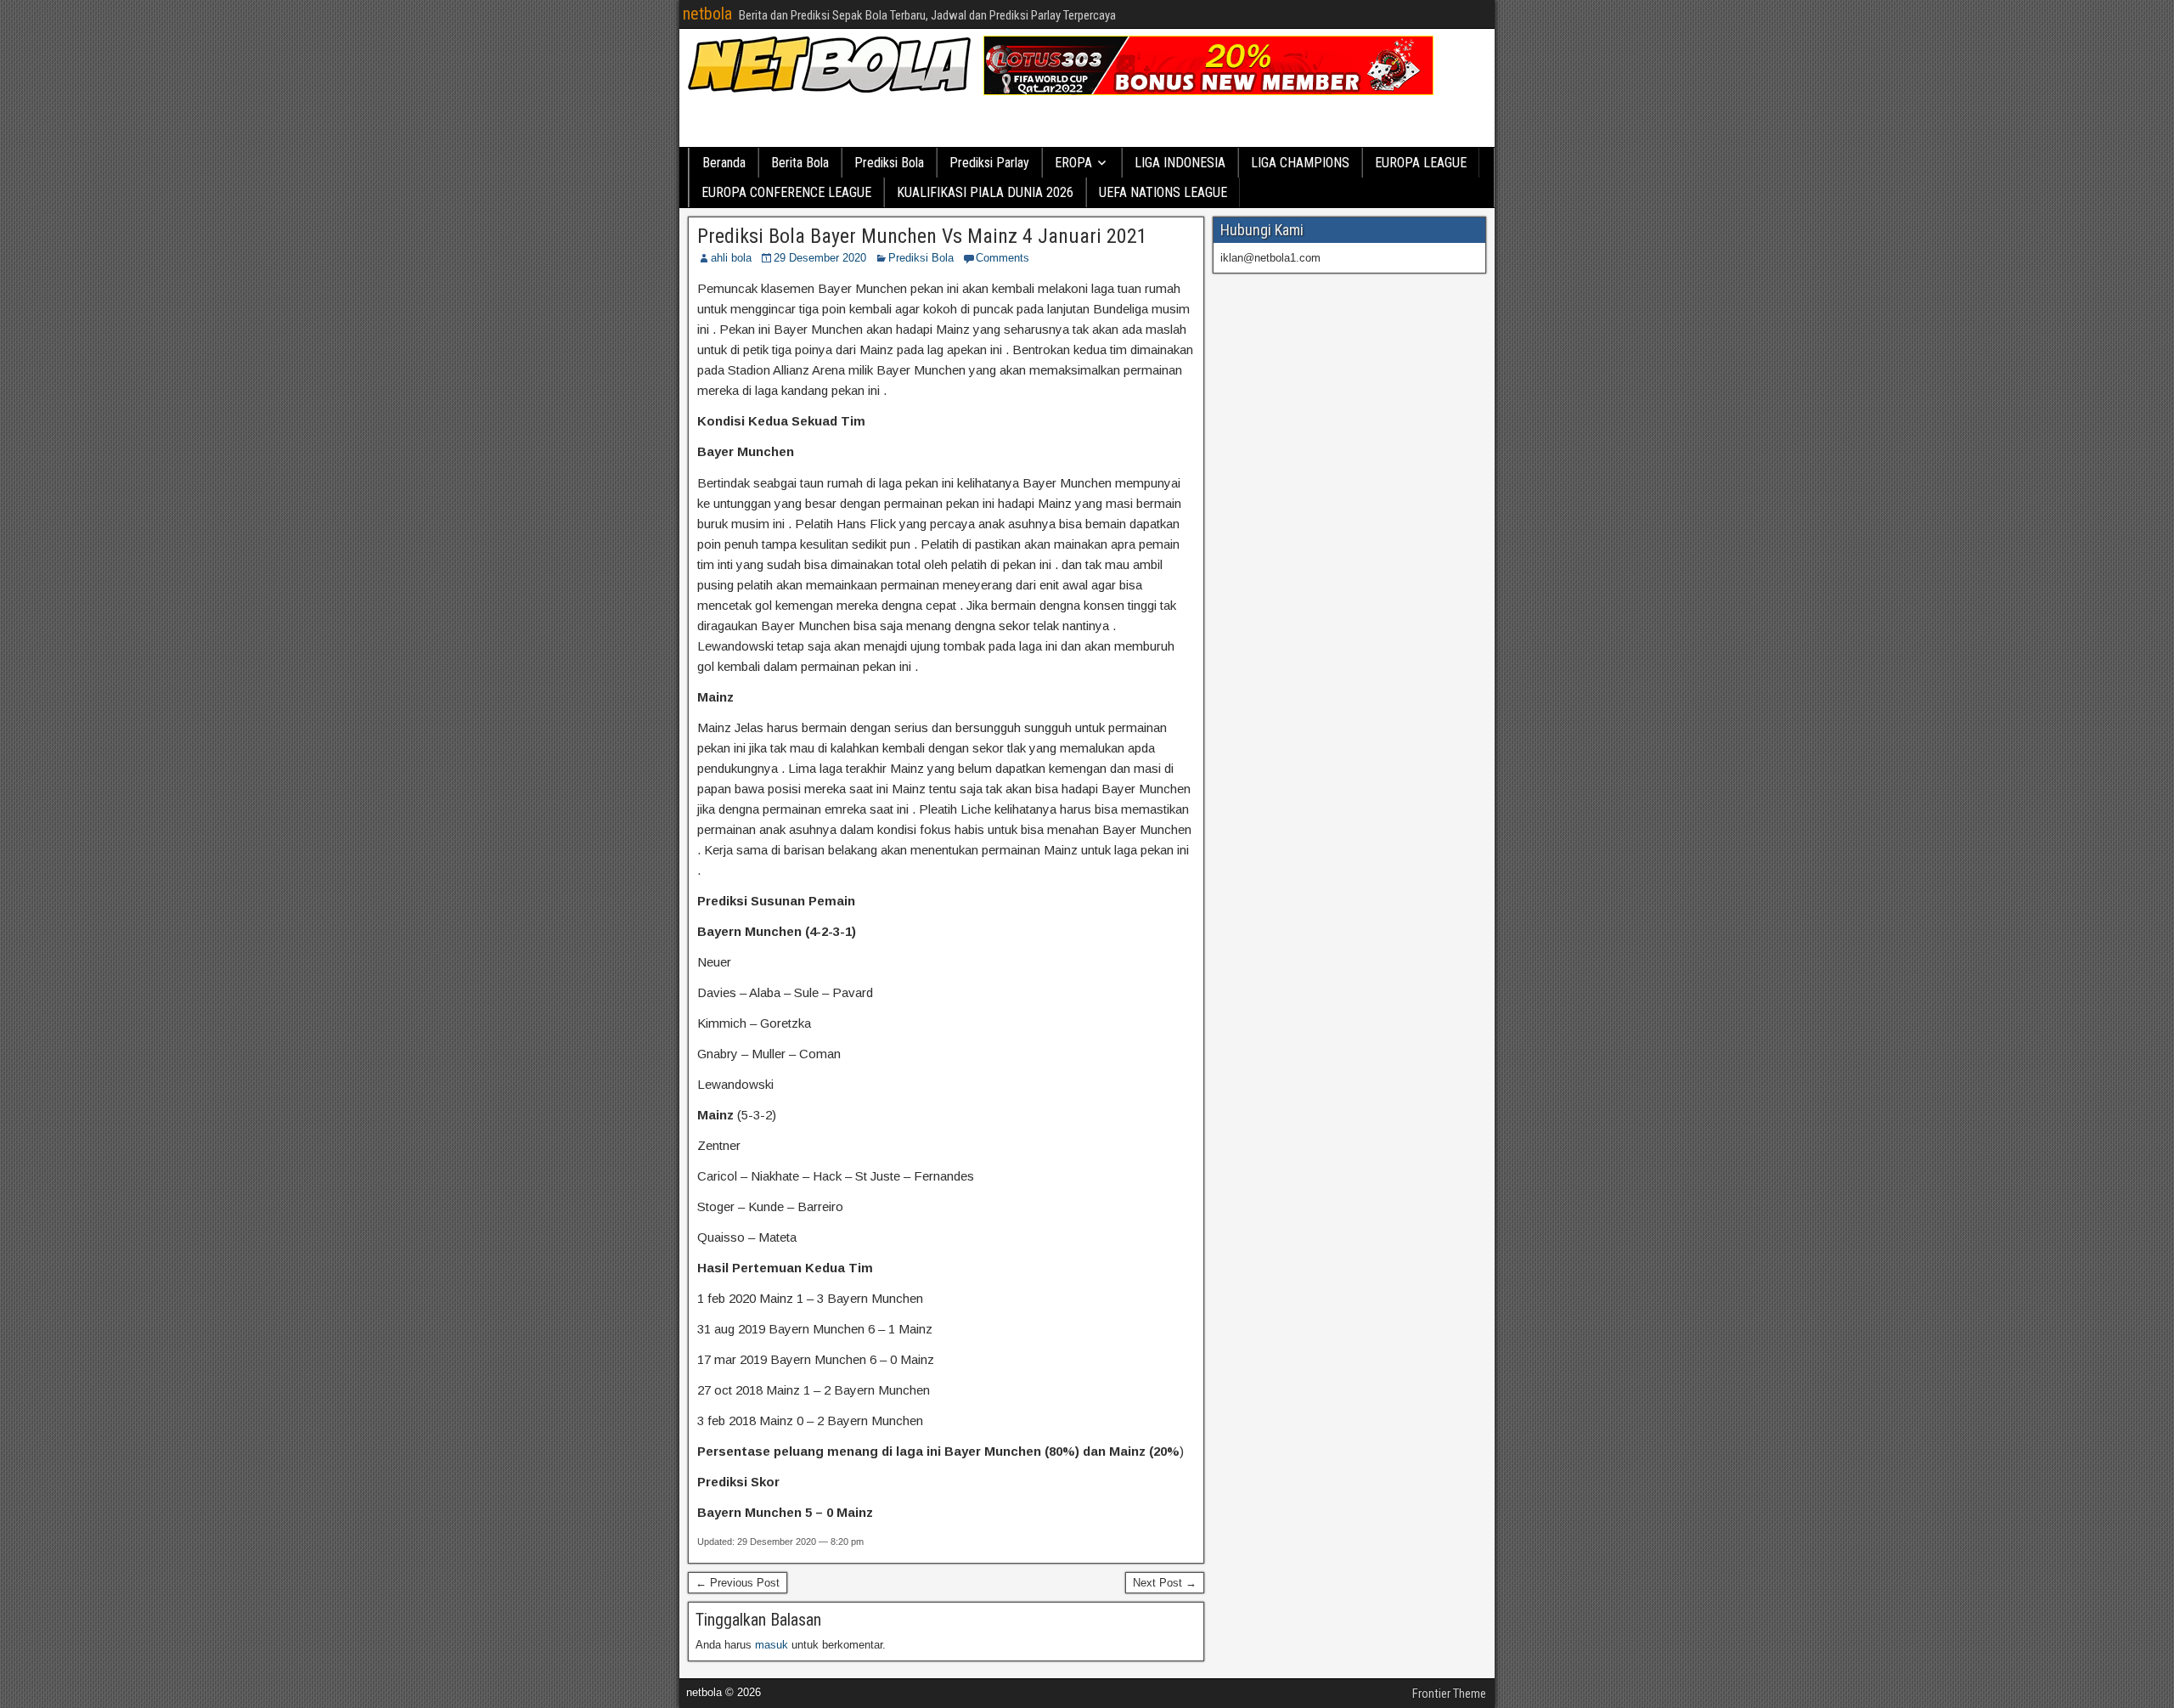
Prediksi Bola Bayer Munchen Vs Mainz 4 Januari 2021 (922, 236)
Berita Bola (800, 163)
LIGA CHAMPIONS (1300, 163)
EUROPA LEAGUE (1421, 163)
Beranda (724, 163)
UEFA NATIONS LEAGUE (1163, 192)
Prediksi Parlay (989, 163)
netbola (707, 14)
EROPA (1073, 163)
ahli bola (731, 258)
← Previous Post (738, 1583)
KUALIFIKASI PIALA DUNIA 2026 (985, 192)
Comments (1003, 258)
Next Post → (1165, 1583)
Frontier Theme (1449, 1694)
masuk (772, 1645)
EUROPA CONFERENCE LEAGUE (786, 192)
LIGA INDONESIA (1180, 163)
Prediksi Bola (889, 163)
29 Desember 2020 (820, 258)
